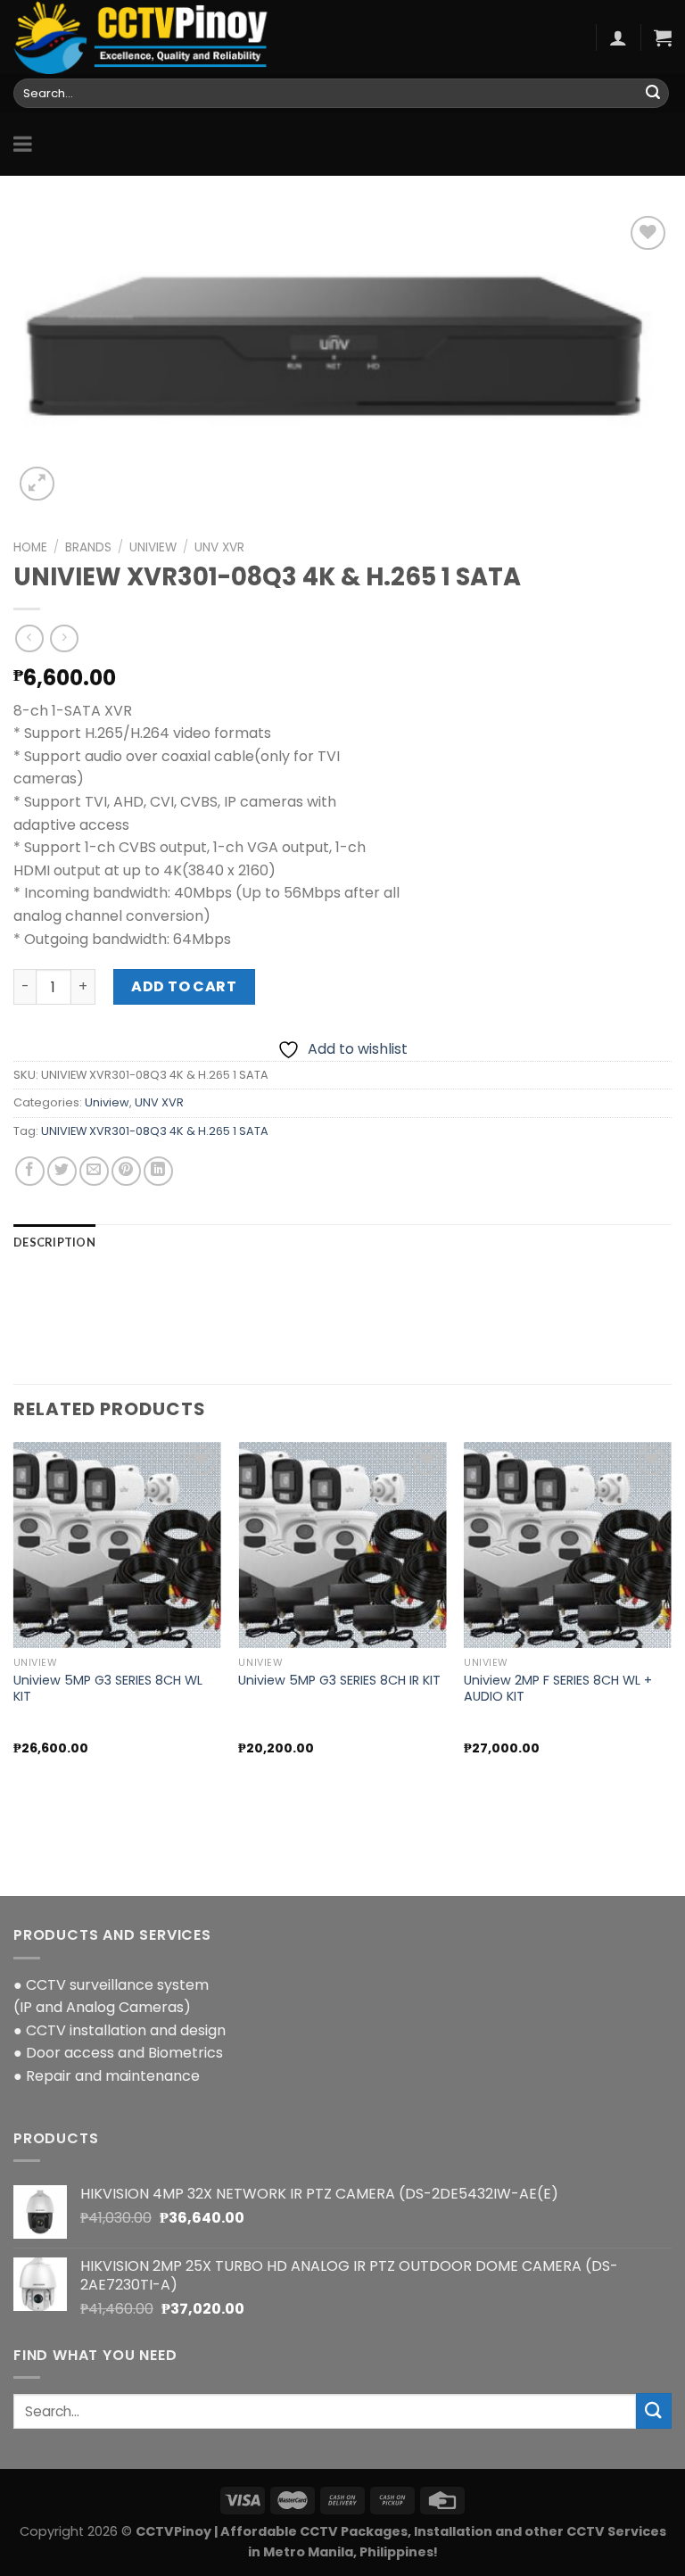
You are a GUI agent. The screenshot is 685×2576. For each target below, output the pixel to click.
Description (54, 1242)
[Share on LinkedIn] (158, 1171)
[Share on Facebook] (30, 1171)
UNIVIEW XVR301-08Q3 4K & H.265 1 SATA (155, 1131)
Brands (88, 547)
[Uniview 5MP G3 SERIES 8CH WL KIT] (117, 1545)
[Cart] (663, 37)
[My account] (618, 37)
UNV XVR (219, 547)
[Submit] (653, 94)
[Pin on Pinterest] (126, 1171)
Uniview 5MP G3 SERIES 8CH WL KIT (108, 1689)
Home (30, 547)
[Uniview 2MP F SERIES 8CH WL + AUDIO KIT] (568, 1545)
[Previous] (14, 1636)
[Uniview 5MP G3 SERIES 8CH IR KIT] (342, 1545)
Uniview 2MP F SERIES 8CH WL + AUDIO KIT (558, 1689)
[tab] (54, 1242)
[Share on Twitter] (62, 1171)
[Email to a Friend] (94, 1171)
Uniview (153, 547)
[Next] (671, 1636)
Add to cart (184, 986)
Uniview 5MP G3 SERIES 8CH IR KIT (339, 1681)
